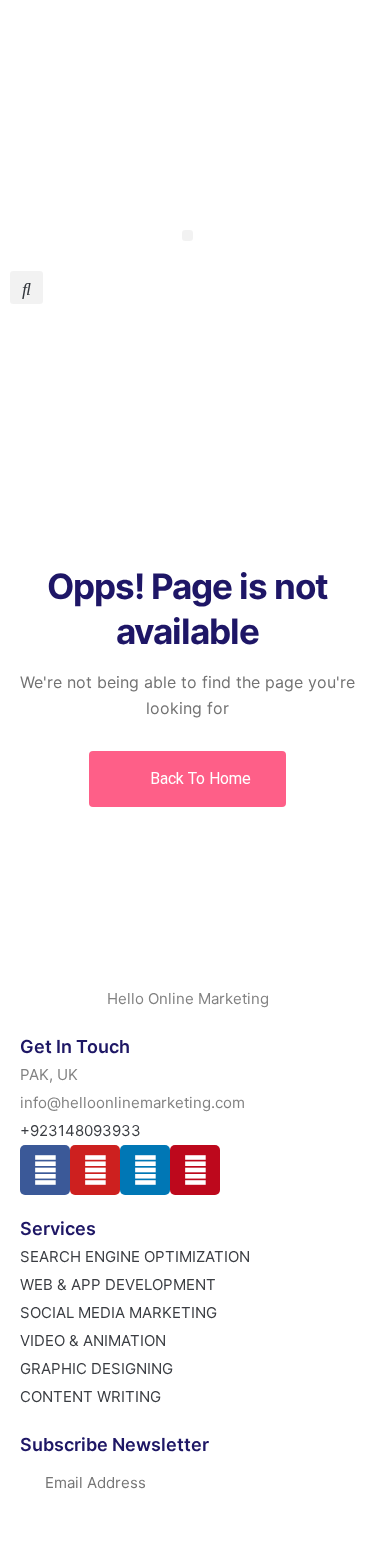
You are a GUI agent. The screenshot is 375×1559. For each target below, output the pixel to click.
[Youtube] (95, 1170)
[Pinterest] (195, 1170)
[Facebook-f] (45, 1170)
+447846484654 (301, 147)
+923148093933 (73, 51)
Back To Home (198, 778)
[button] (187, 235)
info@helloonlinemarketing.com (249, 99)
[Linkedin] (145, 1170)
